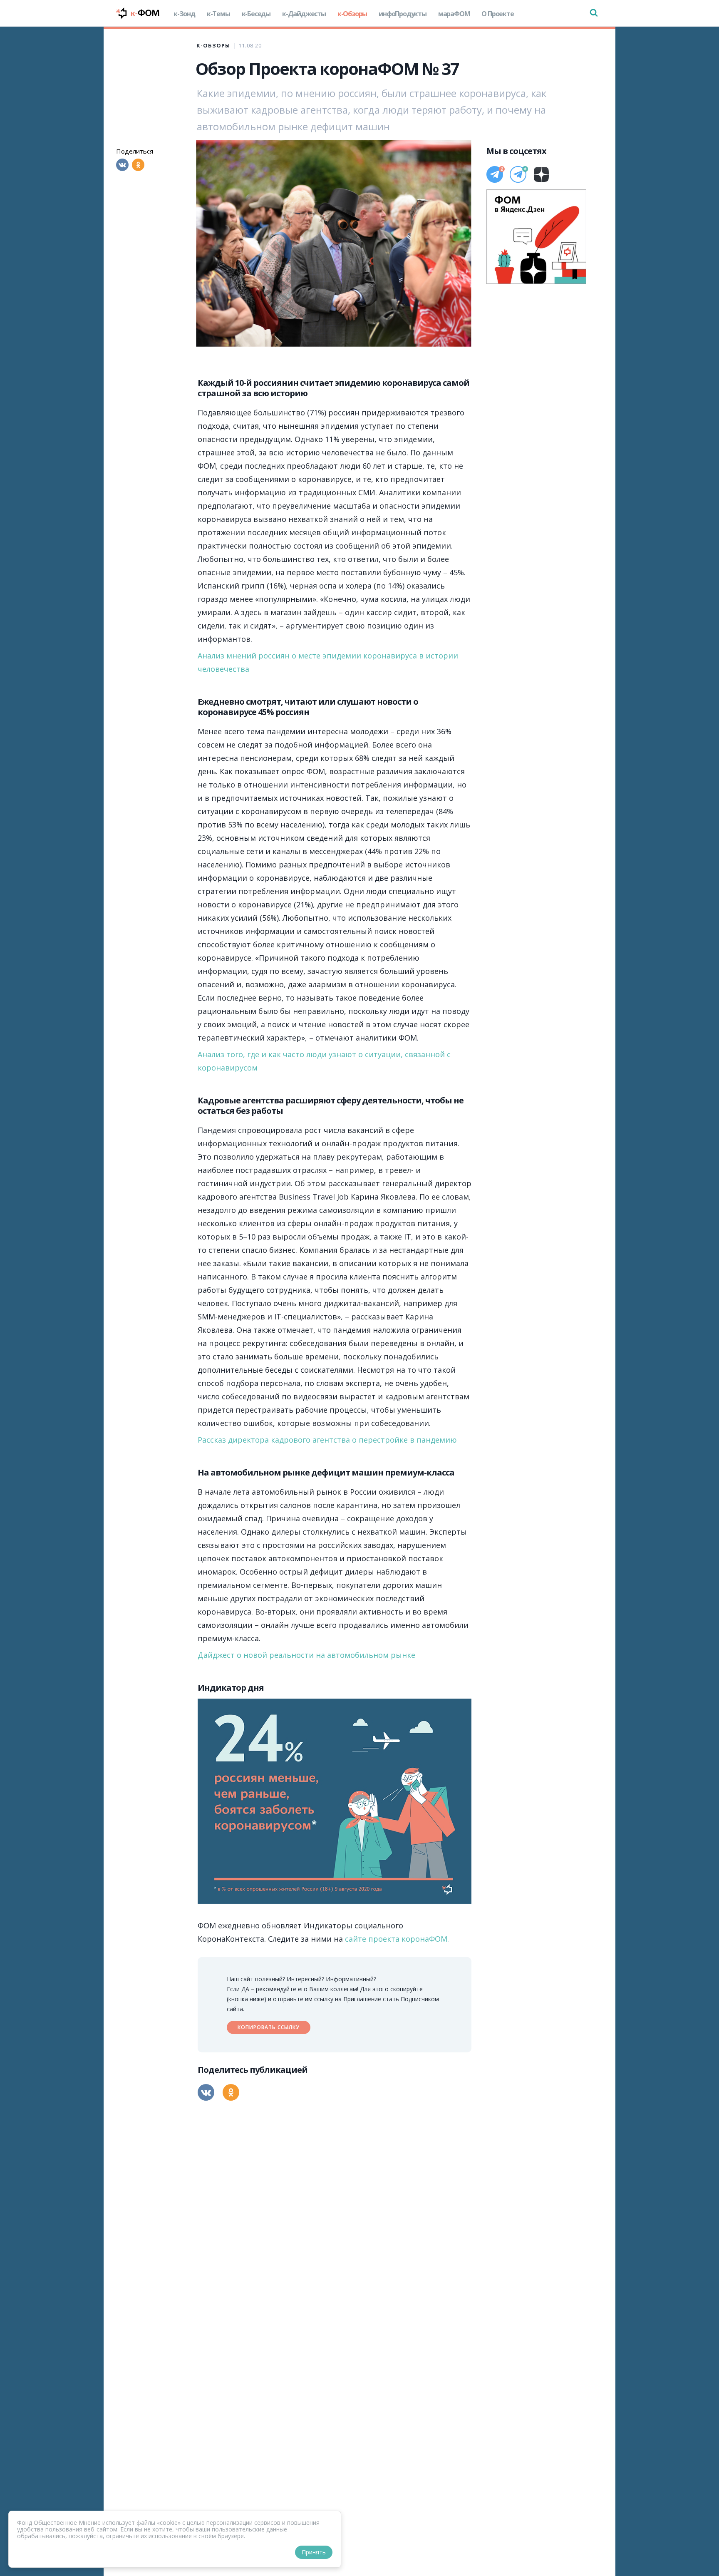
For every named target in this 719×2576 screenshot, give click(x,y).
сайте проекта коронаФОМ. (397, 1939)
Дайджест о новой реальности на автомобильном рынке (306, 1655)
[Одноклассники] (138, 165)
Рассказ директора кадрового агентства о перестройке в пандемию (327, 1440)
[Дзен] (541, 174)
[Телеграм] (495, 174)
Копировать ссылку (269, 2027)
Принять (314, 2552)
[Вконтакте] (122, 165)
